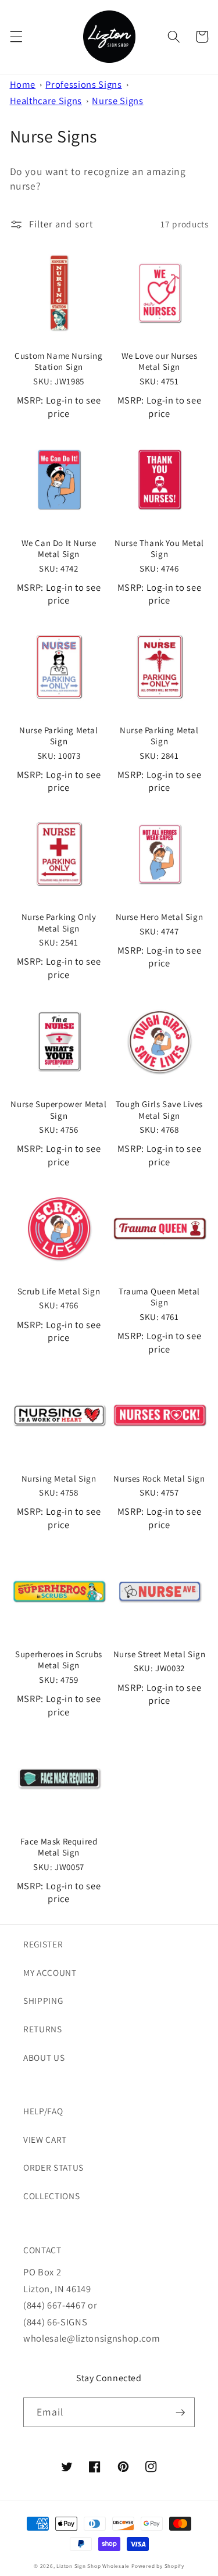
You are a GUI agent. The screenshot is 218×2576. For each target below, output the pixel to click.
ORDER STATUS (53, 2167)
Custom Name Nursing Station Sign (58, 361)
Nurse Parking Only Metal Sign (59, 923)
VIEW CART (45, 2139)
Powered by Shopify (158, 2566)
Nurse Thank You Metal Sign (159, 549)
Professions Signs (83, 84)
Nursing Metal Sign (59, 1478)
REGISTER (43, 1944)
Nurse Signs (117, 101)
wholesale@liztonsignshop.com (92, 2338)
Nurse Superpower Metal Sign (58, 1110)
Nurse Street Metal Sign (160, 1654)
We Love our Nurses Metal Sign (160, 361)
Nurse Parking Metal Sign (58, 736)
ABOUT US (44, 2057)
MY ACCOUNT (50, 1972)
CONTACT (42, 2250)
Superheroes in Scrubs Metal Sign (59, 1660)
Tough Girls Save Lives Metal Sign (159, 1110)
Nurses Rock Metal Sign (159, 1478)
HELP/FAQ (43, 2111)
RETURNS (43, 2029)
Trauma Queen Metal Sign (159, 1297)
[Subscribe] (180, 2413)
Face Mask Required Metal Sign (59, 1847)
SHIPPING (43, 2000)
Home (23, 84)
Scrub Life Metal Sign (59, 1291)
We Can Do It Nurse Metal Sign (59, 549)
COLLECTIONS (51, 2196)
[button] (16, 37)
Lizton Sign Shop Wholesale (93, 2566)
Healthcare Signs (46, 101)
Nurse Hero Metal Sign (160, 917)
